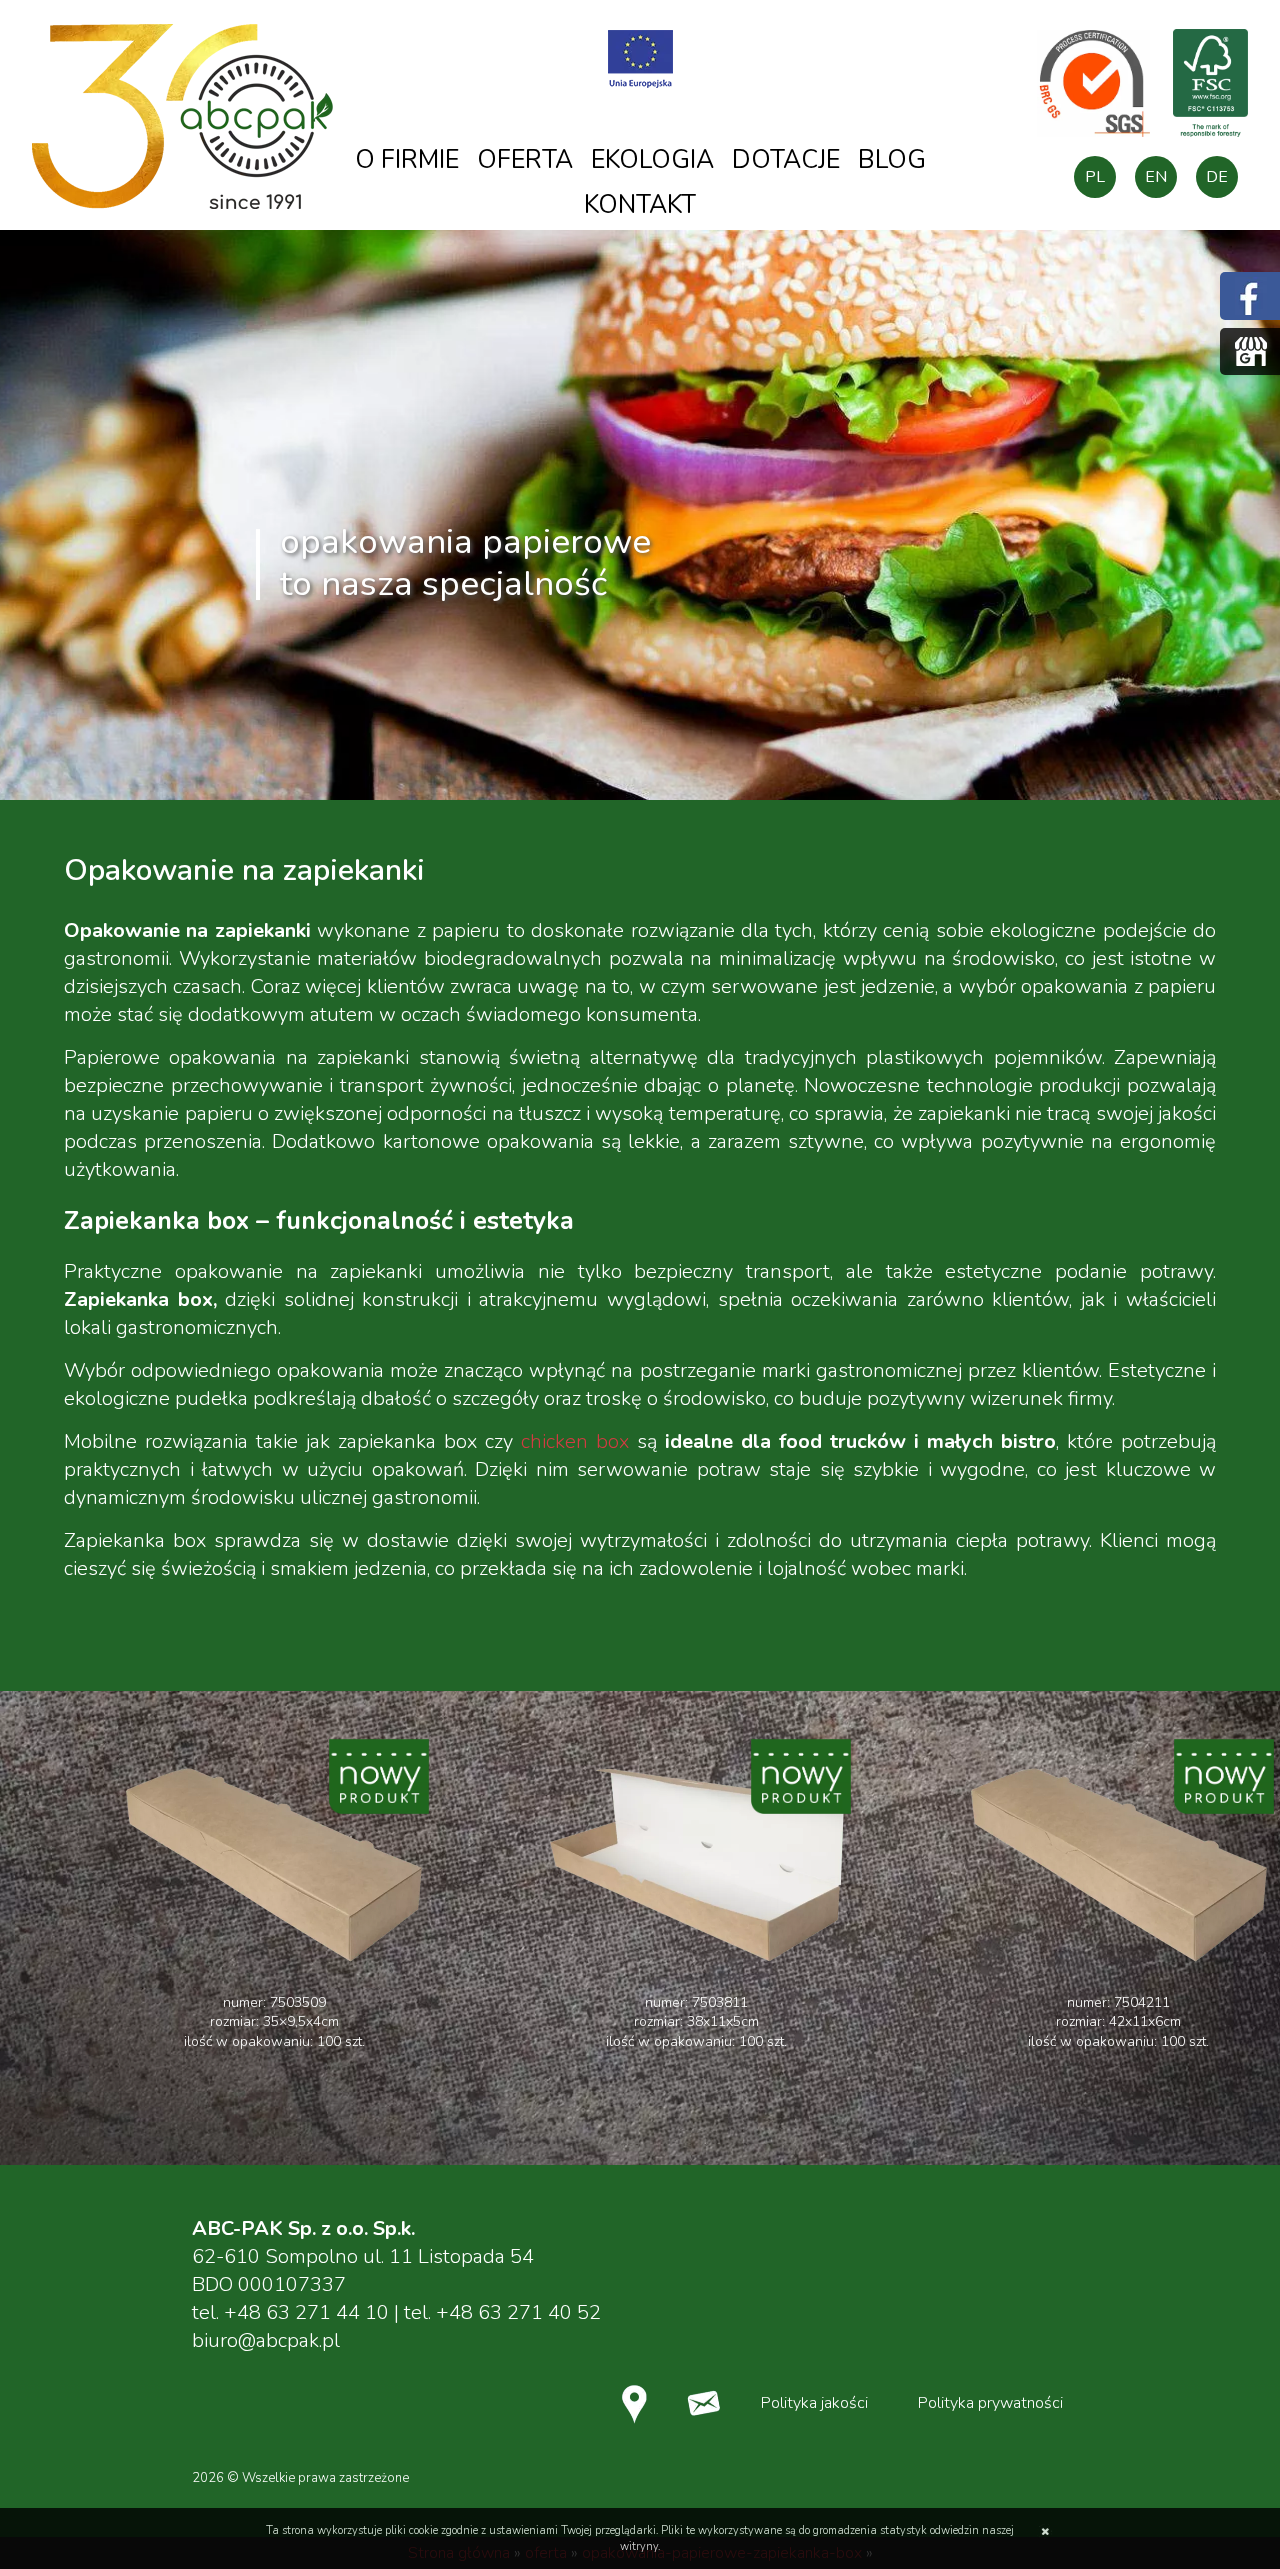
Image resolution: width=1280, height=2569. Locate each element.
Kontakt (640, 205)
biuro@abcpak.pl (266, 2340)
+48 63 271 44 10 (306, 2312)
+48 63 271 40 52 (518, 2312)
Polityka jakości (814, 2403)
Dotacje (786, 160)
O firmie (407, 160)
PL (1095, 177)
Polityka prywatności (990, 2403)
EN (1156, 177)
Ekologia (652, 160)
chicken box (575, 1441)
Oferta (525, 160)
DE (1217, 177)
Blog (892, 160)
